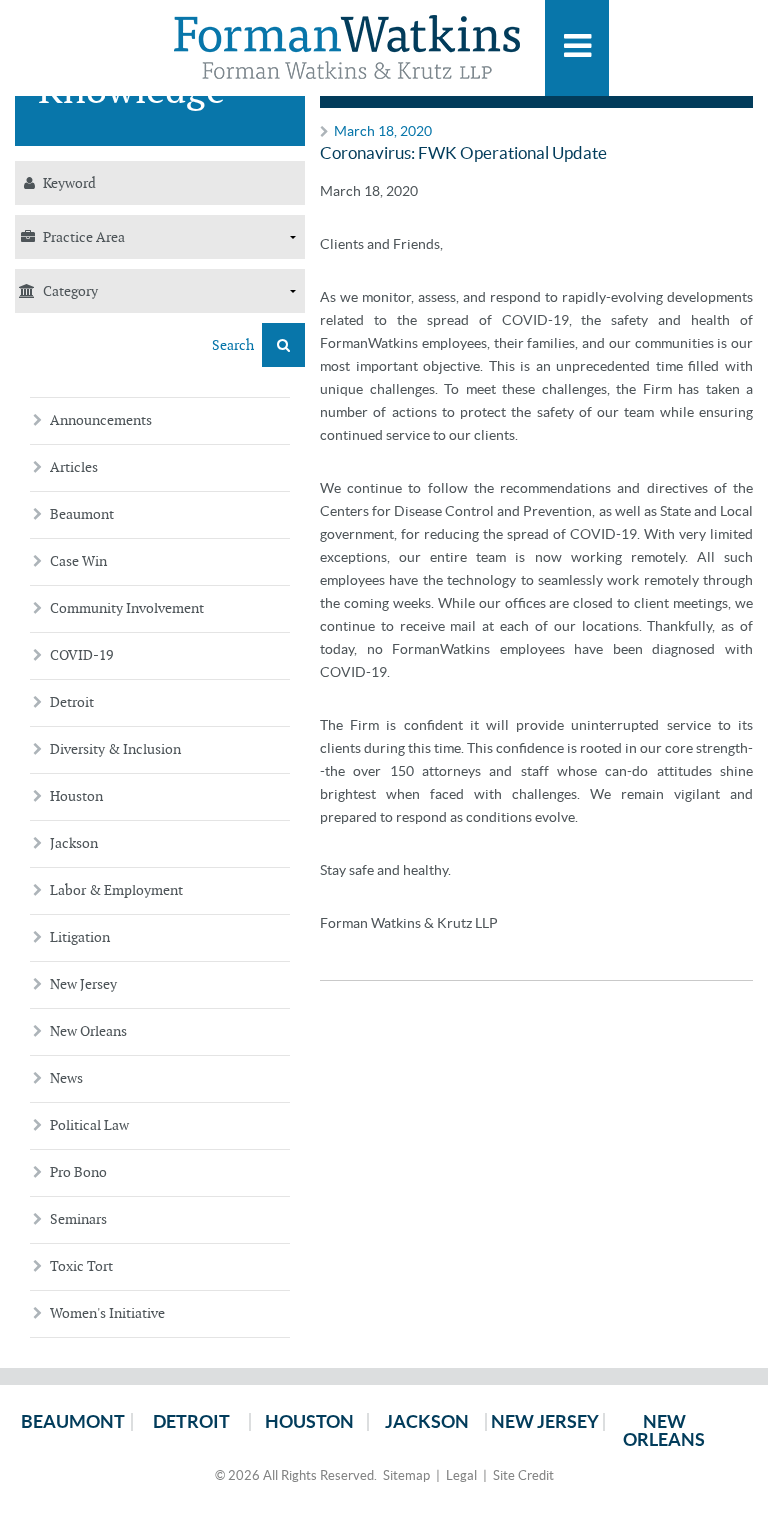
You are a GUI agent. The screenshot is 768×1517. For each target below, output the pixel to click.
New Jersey (83, 984)
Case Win (78, 561)
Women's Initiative (107, 1313)
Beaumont (82, 514)
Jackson (74, 843)
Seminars (78, 1219)
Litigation (80, 937)
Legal (461, 1475)
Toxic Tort (81, 1266)
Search (234, 345)
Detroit (72, 702)
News (66, 1078)
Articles (74, 467)
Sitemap (406, 1475)
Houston (76, 796)
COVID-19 (81, 655)
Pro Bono (78, 1172)
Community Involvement (127, 608)
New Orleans (88, 1031)
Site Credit (523, 1475)
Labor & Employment (116, 890)
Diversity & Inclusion (115, 749)
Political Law (89, 1125)
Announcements (101, 420)
